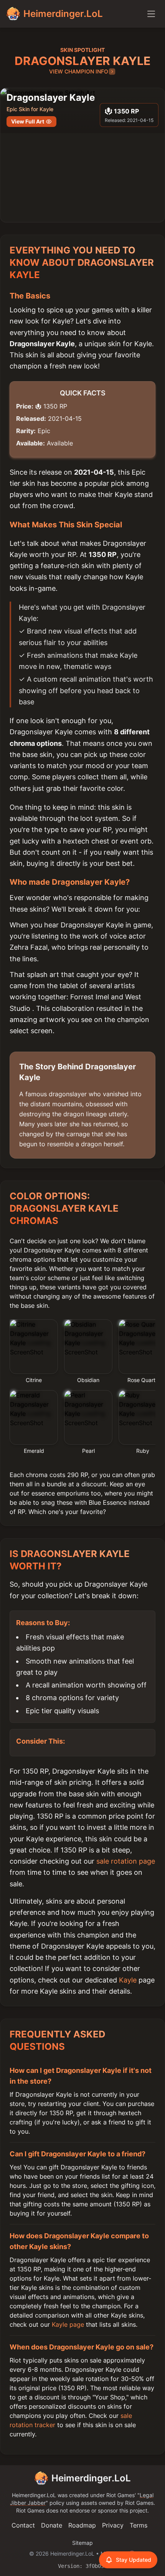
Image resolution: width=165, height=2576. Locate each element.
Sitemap (82, 2543)
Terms (139, 2525)
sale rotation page (126, 1861)
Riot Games (120, 2495)
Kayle (128, 1980)
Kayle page (68, 2324)
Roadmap (82, 2525)
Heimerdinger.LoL (91, 2478)
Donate (52, 2525)
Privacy (113, 2525)
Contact (23, 2525)
